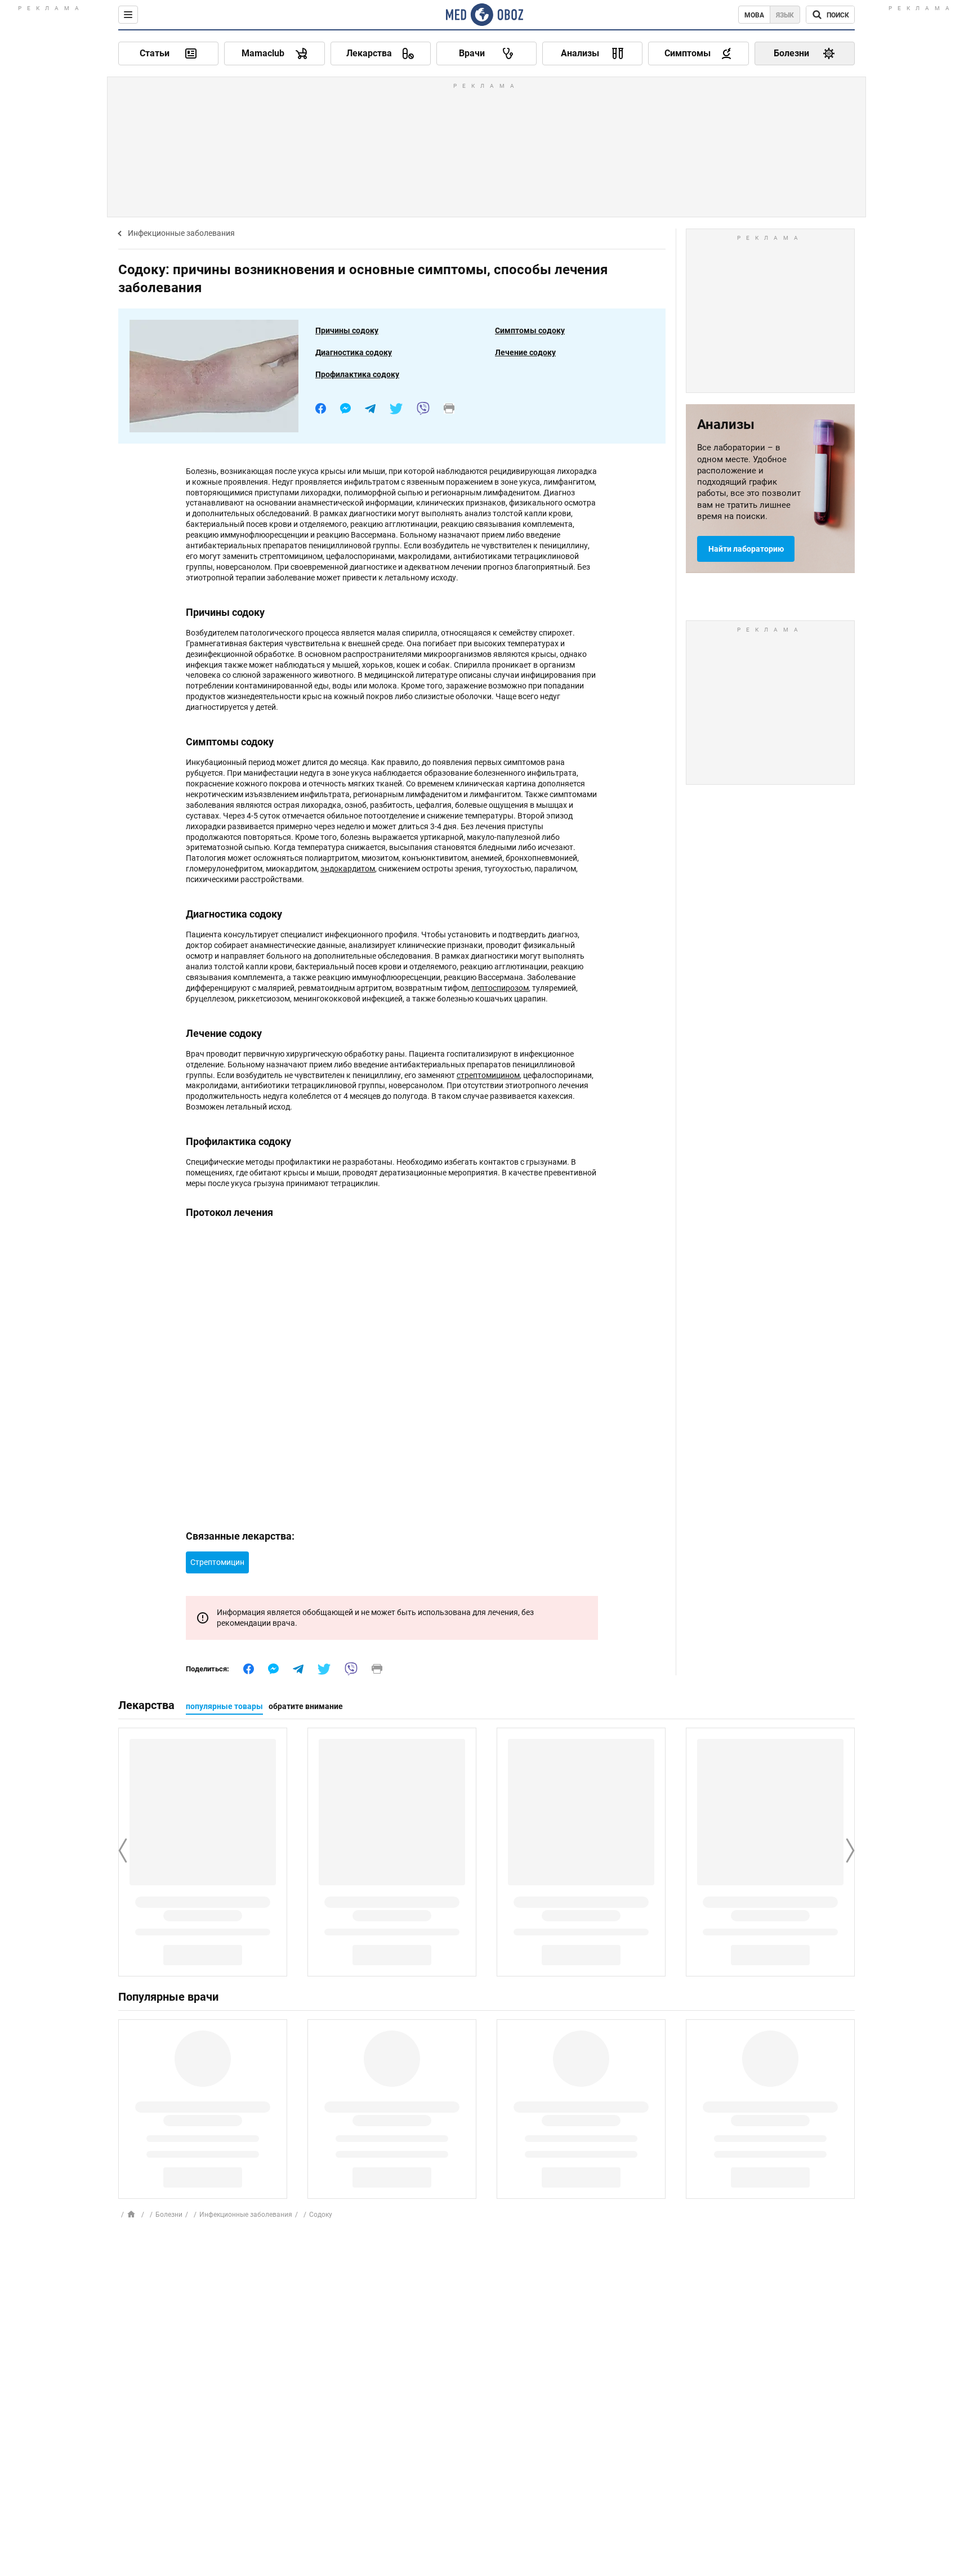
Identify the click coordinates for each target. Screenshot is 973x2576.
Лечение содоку (525, 352)
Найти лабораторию (746, 549)
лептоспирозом (500, 988)
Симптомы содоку (530, 330)
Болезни (169, 2215)
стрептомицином (488, 1075)
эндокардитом (348, 869)
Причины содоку (347, 330)
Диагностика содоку (354, 352)
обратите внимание (306, 1706)
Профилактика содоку (357, 374)
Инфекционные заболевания (181, 233)
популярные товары (224, 1706)
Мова (754, 15)
